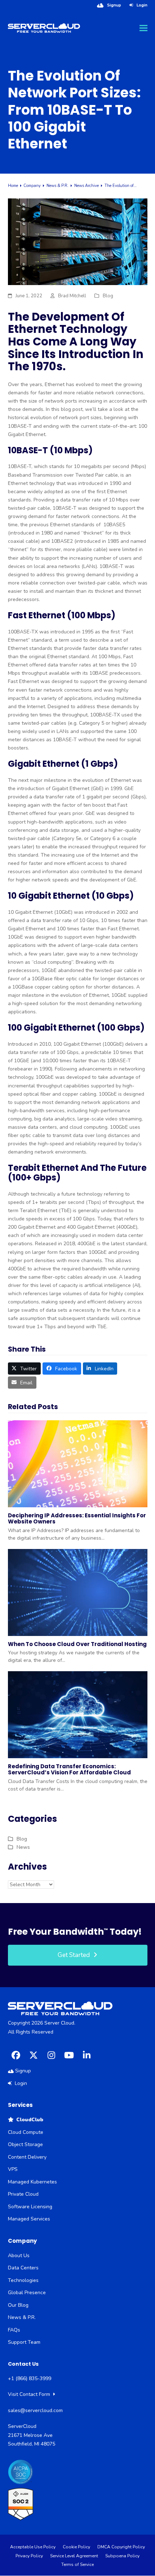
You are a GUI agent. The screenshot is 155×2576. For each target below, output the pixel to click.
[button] (143, 28)
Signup (114, 5)
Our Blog (18, 2305)
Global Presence (27, 2293)
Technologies (23, 2280)
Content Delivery (27, 2157)
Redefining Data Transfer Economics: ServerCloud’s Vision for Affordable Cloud (69, 1769)
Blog (108, 296)
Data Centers (23, 2268)
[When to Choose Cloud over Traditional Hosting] (78, 1592)
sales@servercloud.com (35, 2410)
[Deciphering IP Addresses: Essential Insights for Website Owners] (78, 1463)
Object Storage (25, 2144)
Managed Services (29, 2219)
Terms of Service (77, 2564)
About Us (19, 2256)
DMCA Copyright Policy (121, 2547)
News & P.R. (22, 2317)
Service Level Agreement (74, 2556)
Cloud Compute (26, 2132)
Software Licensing (30, 2207)
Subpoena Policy (122, 2556)
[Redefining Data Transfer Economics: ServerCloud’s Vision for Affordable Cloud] (78, 1715)
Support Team (24, 2342)
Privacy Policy (29, 2556)
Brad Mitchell (72, 296)
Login (142, 5)
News (23, 1847)
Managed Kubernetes (32, 2182)
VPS (13, 2169)
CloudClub (28, 2120)
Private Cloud (23, 2194)
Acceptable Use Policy (33, 2547)
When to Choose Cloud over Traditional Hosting (77, 1644)
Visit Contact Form (30, 2394)
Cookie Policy (76, 2547)
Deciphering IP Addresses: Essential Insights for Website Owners (77, 1518)
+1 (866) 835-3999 (30, 2378)
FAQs (14, 2330)
